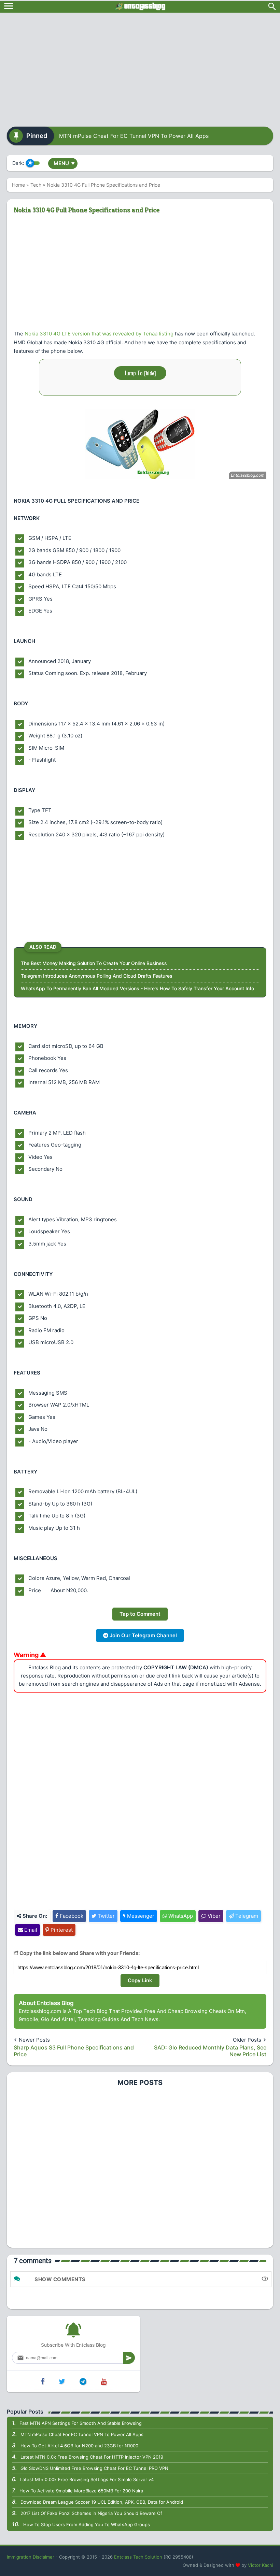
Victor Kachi (261, 2565)
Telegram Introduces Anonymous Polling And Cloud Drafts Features (97, 976)
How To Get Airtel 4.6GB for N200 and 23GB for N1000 (79, 2446)
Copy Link (140, 1980)
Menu (64, 163)
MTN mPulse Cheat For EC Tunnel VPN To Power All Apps (134, 136)
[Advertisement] (140, 67)
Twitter (106, 1916)
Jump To (140, 373)
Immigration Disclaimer (31, 2557)
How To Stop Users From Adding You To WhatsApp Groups (87, 2524)
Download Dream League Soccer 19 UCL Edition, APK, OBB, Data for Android (102, 2502)
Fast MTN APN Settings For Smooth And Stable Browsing (81, 2423)
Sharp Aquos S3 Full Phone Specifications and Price (74, 2051)
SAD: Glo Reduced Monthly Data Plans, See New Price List (210, 2051)
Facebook (71, 1916)
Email (30, 1930)
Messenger (140, 1916)
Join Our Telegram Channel (143, 1635)
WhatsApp (180, 1916)
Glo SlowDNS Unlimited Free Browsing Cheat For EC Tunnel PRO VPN (94, 2468)
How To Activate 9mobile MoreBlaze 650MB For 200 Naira (81, 2491)
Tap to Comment (140, 1614)
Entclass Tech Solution (138, 2557)
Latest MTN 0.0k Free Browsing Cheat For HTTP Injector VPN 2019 (92, 2457)
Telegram (246, 1916)
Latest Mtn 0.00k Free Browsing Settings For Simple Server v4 (87, 2479)
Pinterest (61, 1930)
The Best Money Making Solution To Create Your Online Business (94, 963)
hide (150, 373)
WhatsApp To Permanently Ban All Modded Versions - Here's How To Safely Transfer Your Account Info (137, 988)
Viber (213, 1916)
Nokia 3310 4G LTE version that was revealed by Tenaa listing (99, 334)
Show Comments (60, 2279)
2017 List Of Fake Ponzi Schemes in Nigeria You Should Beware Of (91, 2513)
